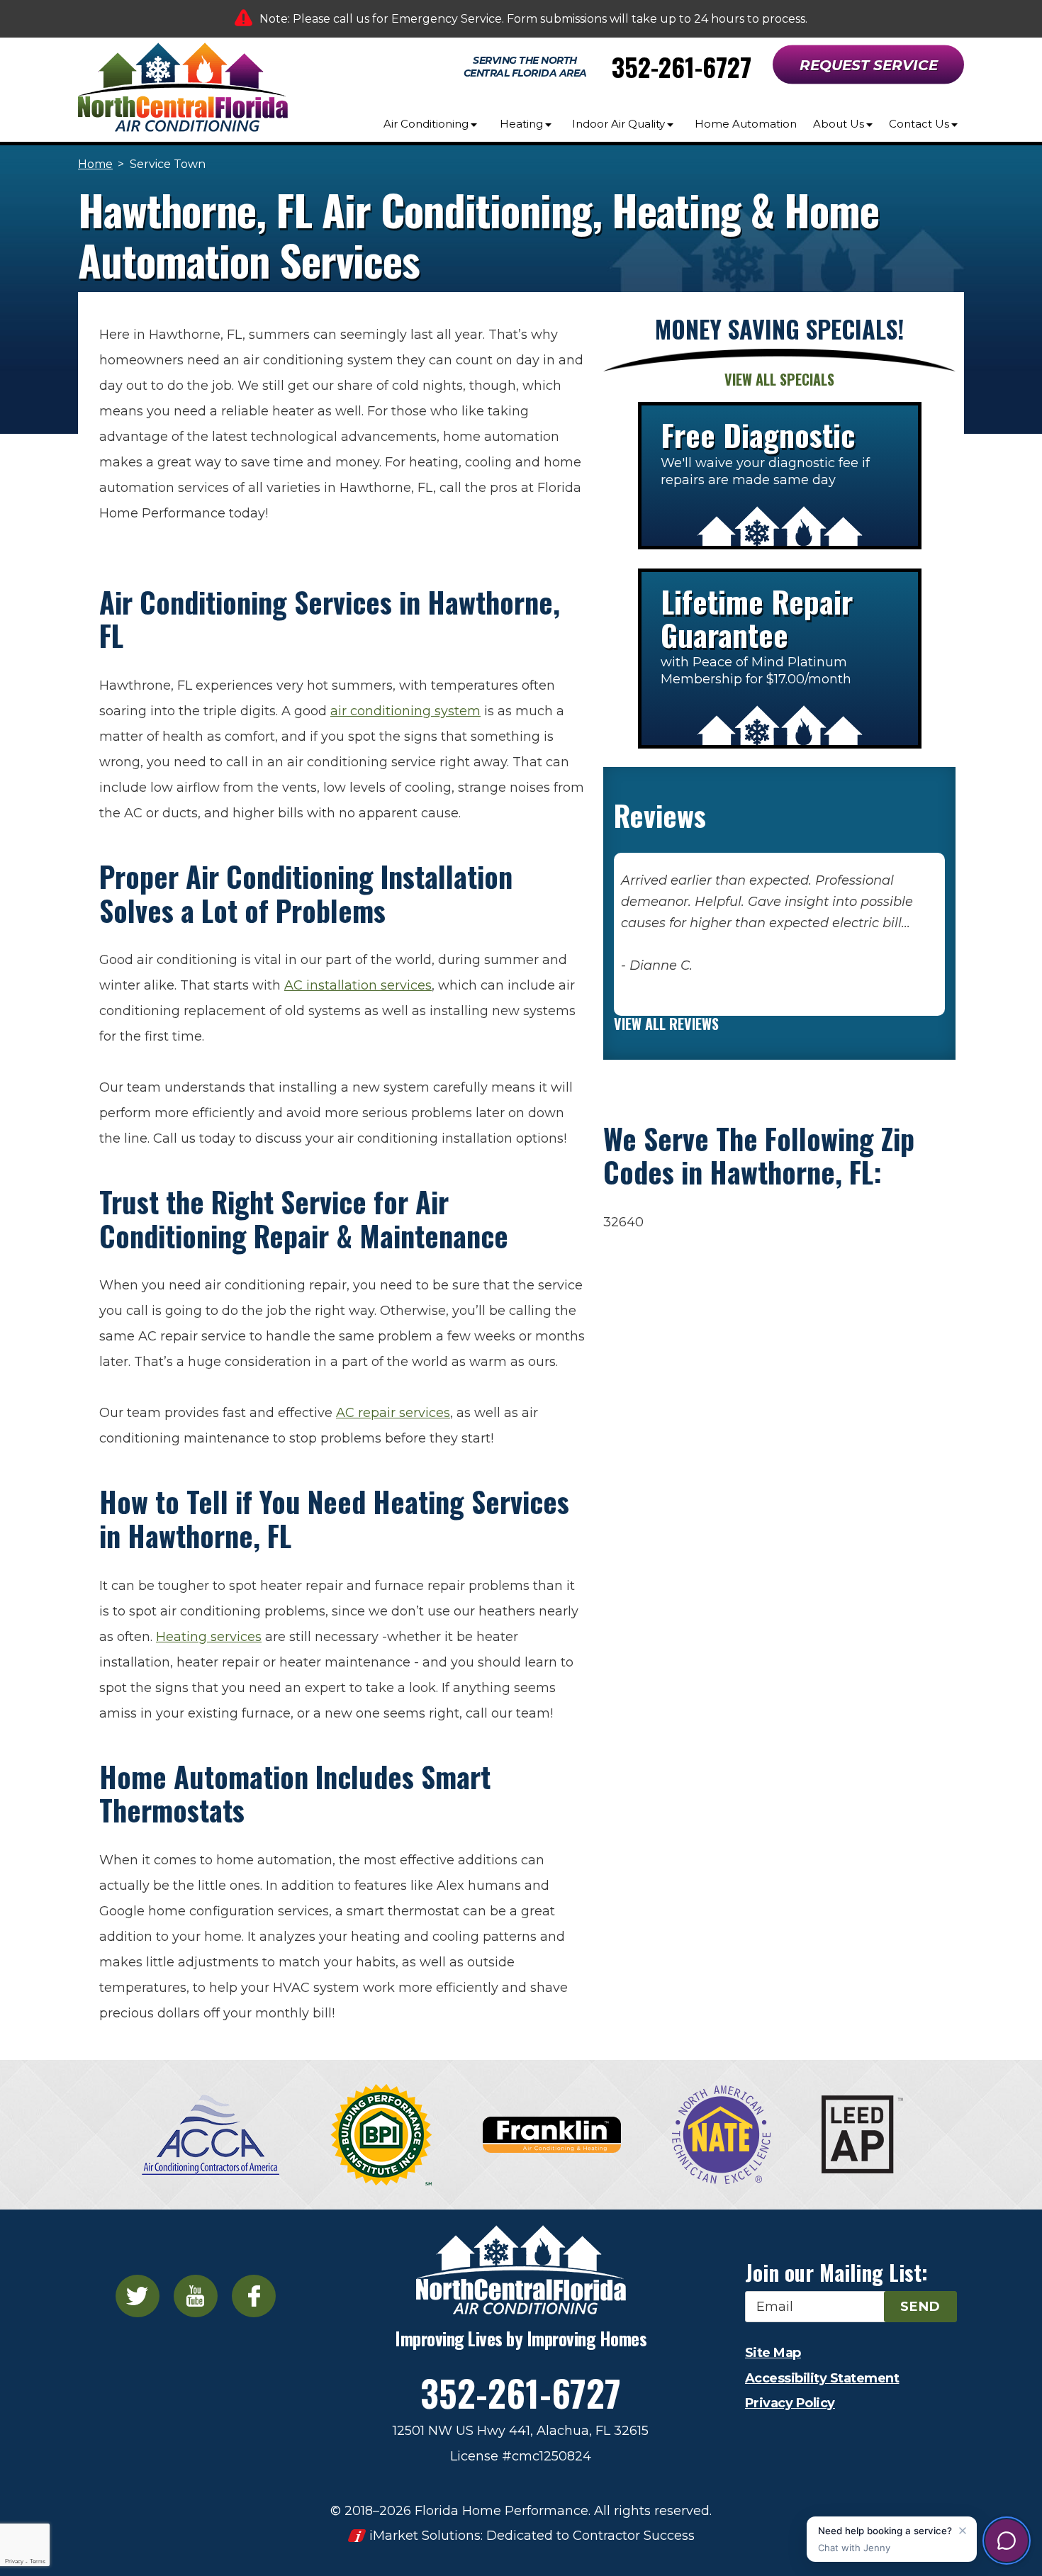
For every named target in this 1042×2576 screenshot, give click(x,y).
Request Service (869, 65)
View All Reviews (666, 1024)
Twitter (138, 2296)
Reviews (660, 815)
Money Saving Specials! (779, 329)
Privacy (14, 2561)
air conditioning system (405, 711)
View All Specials (779, 379)
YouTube (196, 2296)
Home (95, 164)
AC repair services (393, 1413)
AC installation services (358, 985)
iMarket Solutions (425, 2536)
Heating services (209, 1637)
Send (920, 2307)
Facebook (254, 2296)
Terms (38, 2561)
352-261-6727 (682, 66)
